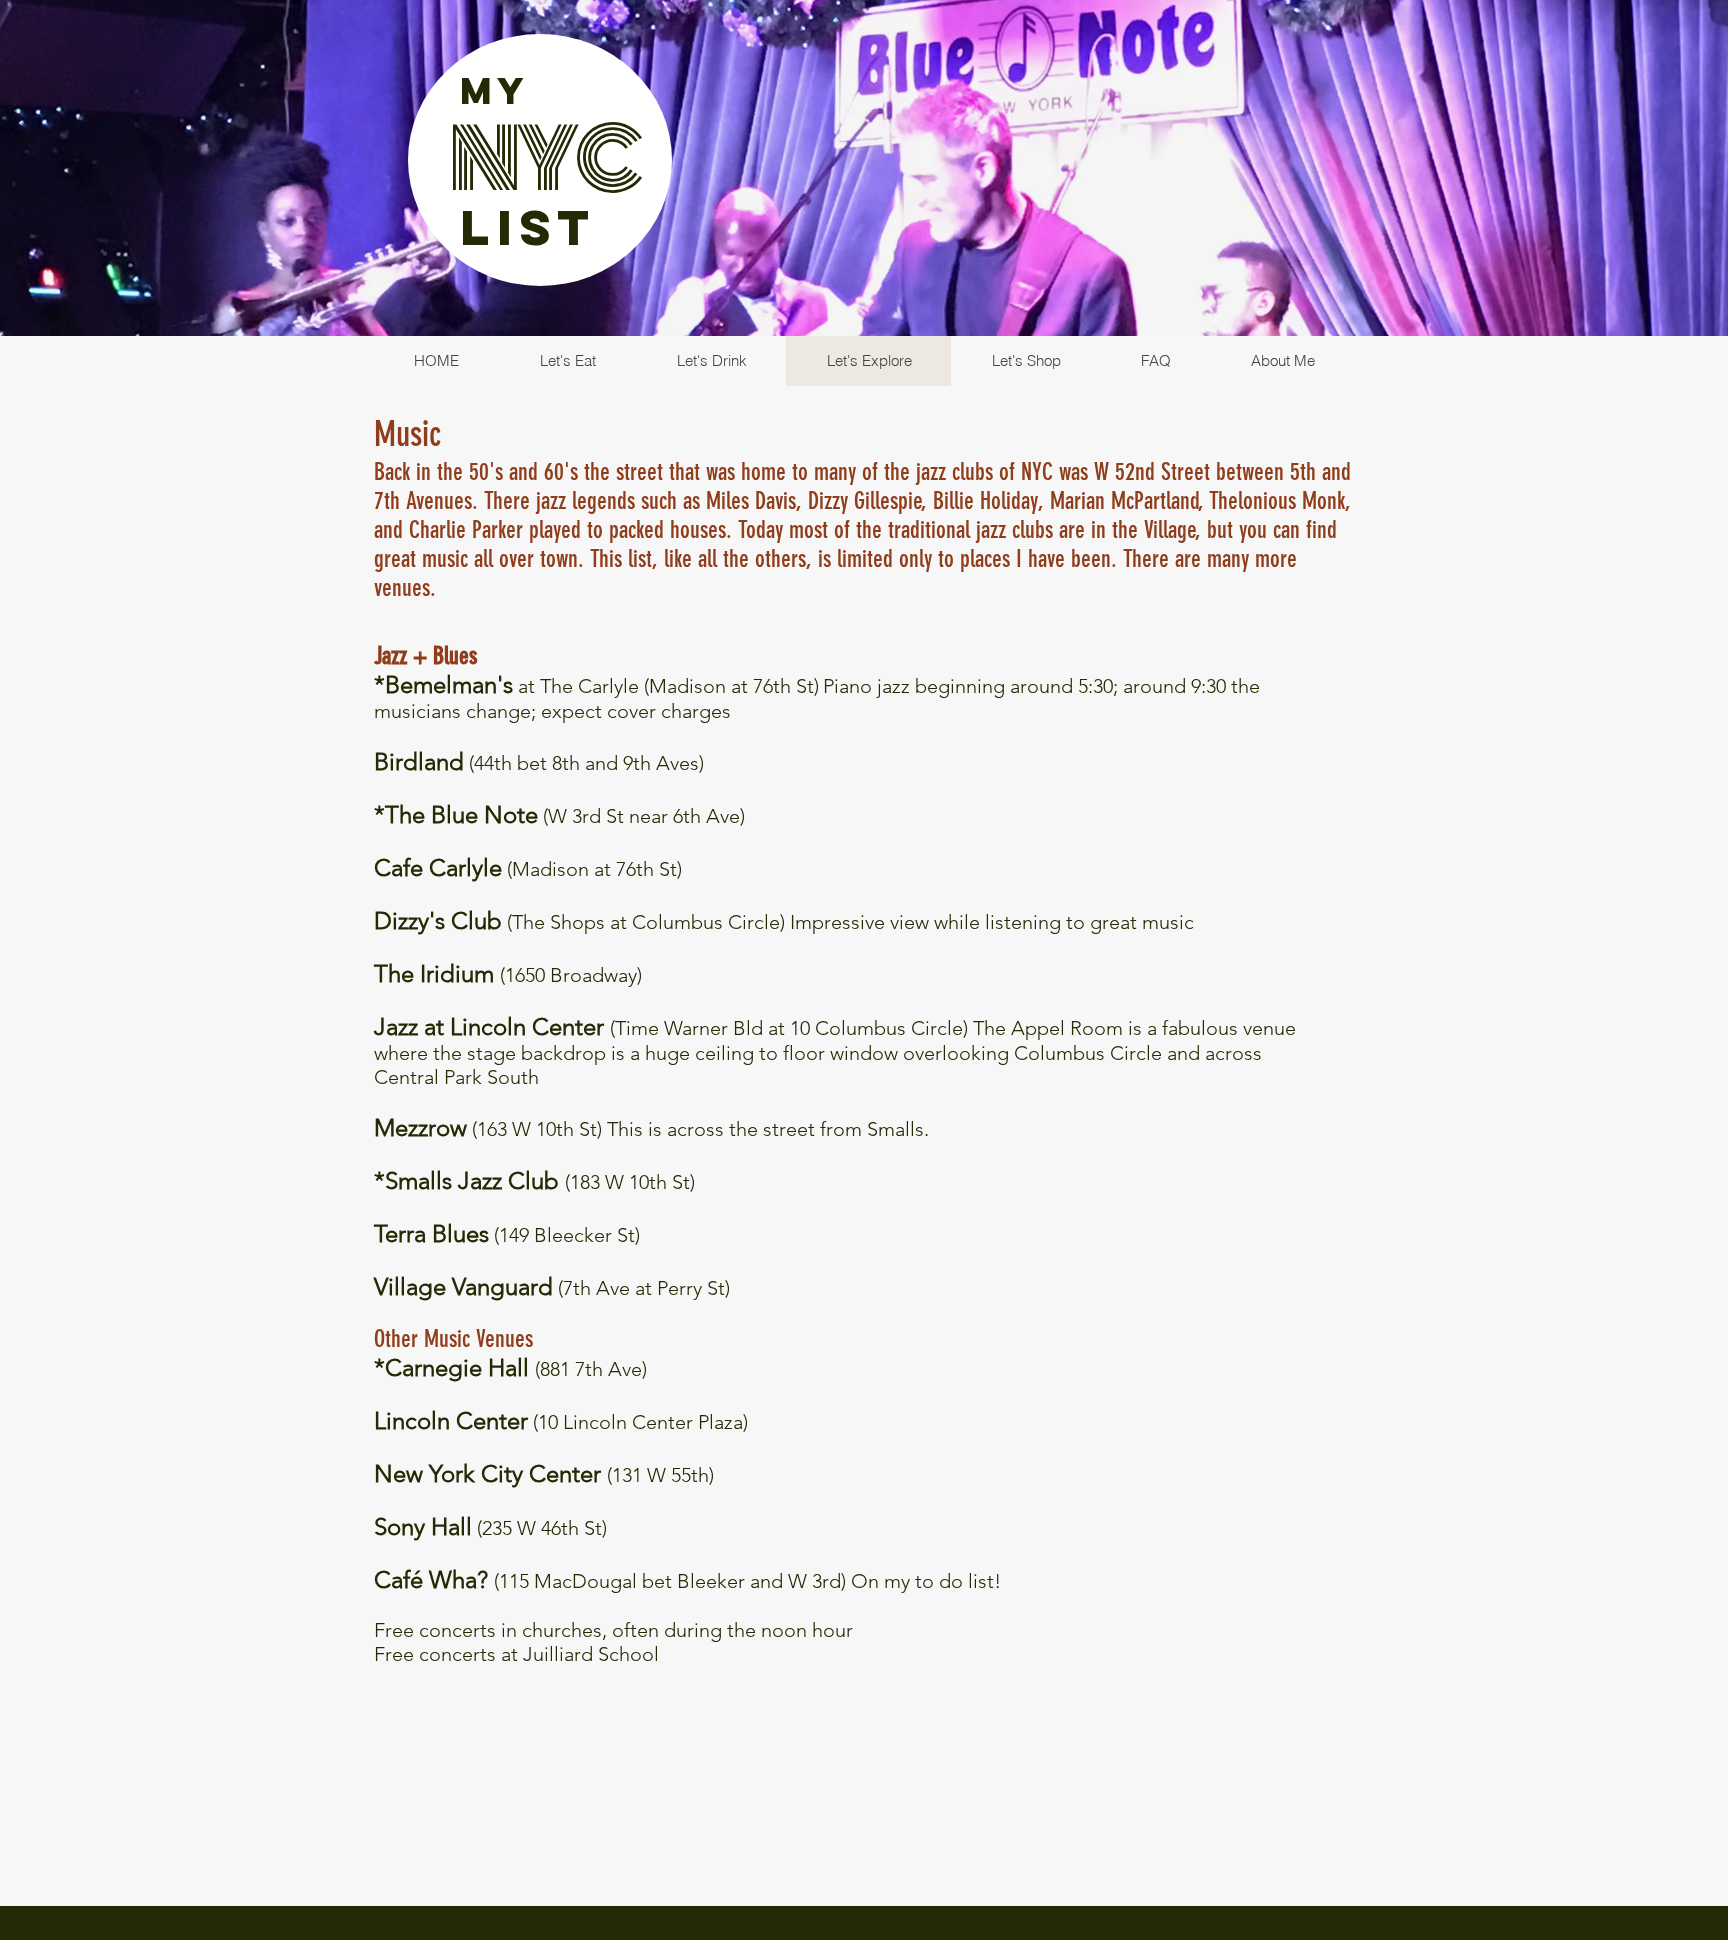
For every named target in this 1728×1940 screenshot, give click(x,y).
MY (495, 91)
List (528, 227)
